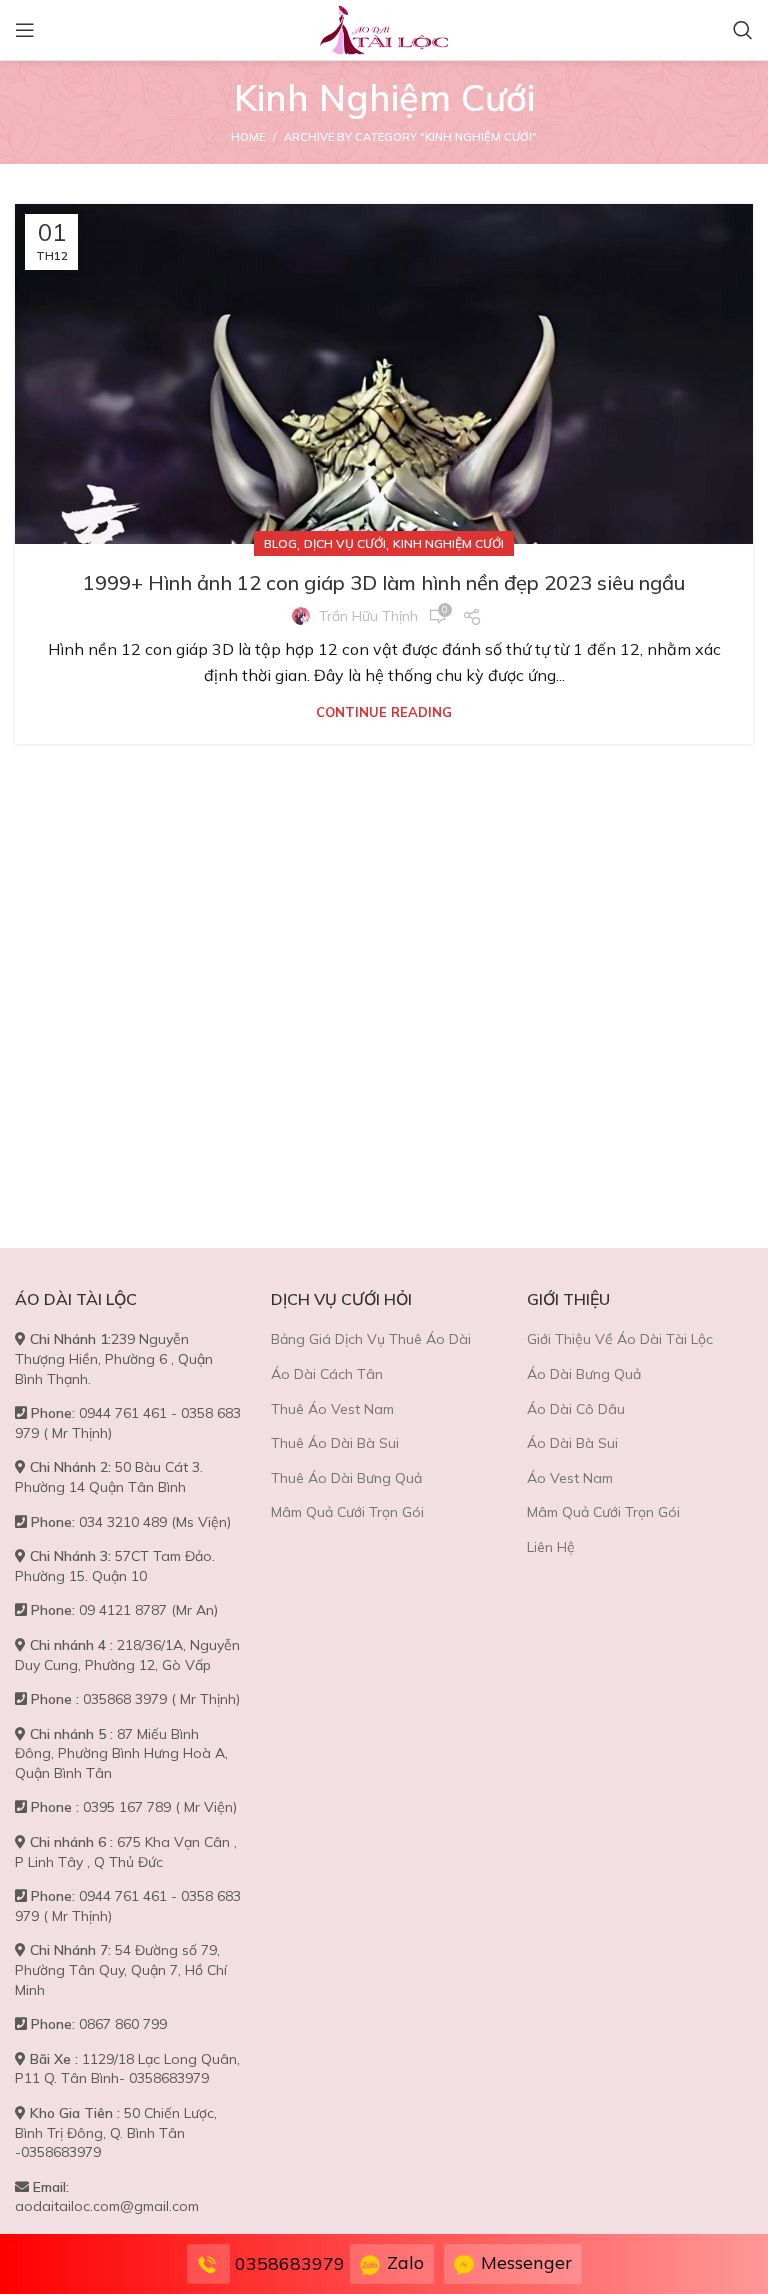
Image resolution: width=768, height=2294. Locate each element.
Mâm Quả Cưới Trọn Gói (347, 1512)
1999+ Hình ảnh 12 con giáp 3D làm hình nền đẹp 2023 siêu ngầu (384, 582)
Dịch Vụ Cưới (345, 543)
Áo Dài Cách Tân (327, 1374)
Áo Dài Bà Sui (572, 1443)
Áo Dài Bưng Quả (584, 1374)
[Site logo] (384, 28)
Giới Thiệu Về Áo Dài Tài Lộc (620, 1339)
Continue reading (384, 712)
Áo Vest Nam (570, 1478)
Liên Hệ (551, 1547)
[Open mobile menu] (25, 30)
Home (248, 137)
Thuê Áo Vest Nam (332, 1409)
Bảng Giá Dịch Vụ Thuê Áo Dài (371, 1339)
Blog (280, 543)
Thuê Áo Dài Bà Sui (335, 1443)
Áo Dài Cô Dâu (576, 1409)
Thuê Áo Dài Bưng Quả (346, 1478)
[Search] (743, 30)
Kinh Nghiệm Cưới (448, 543)
